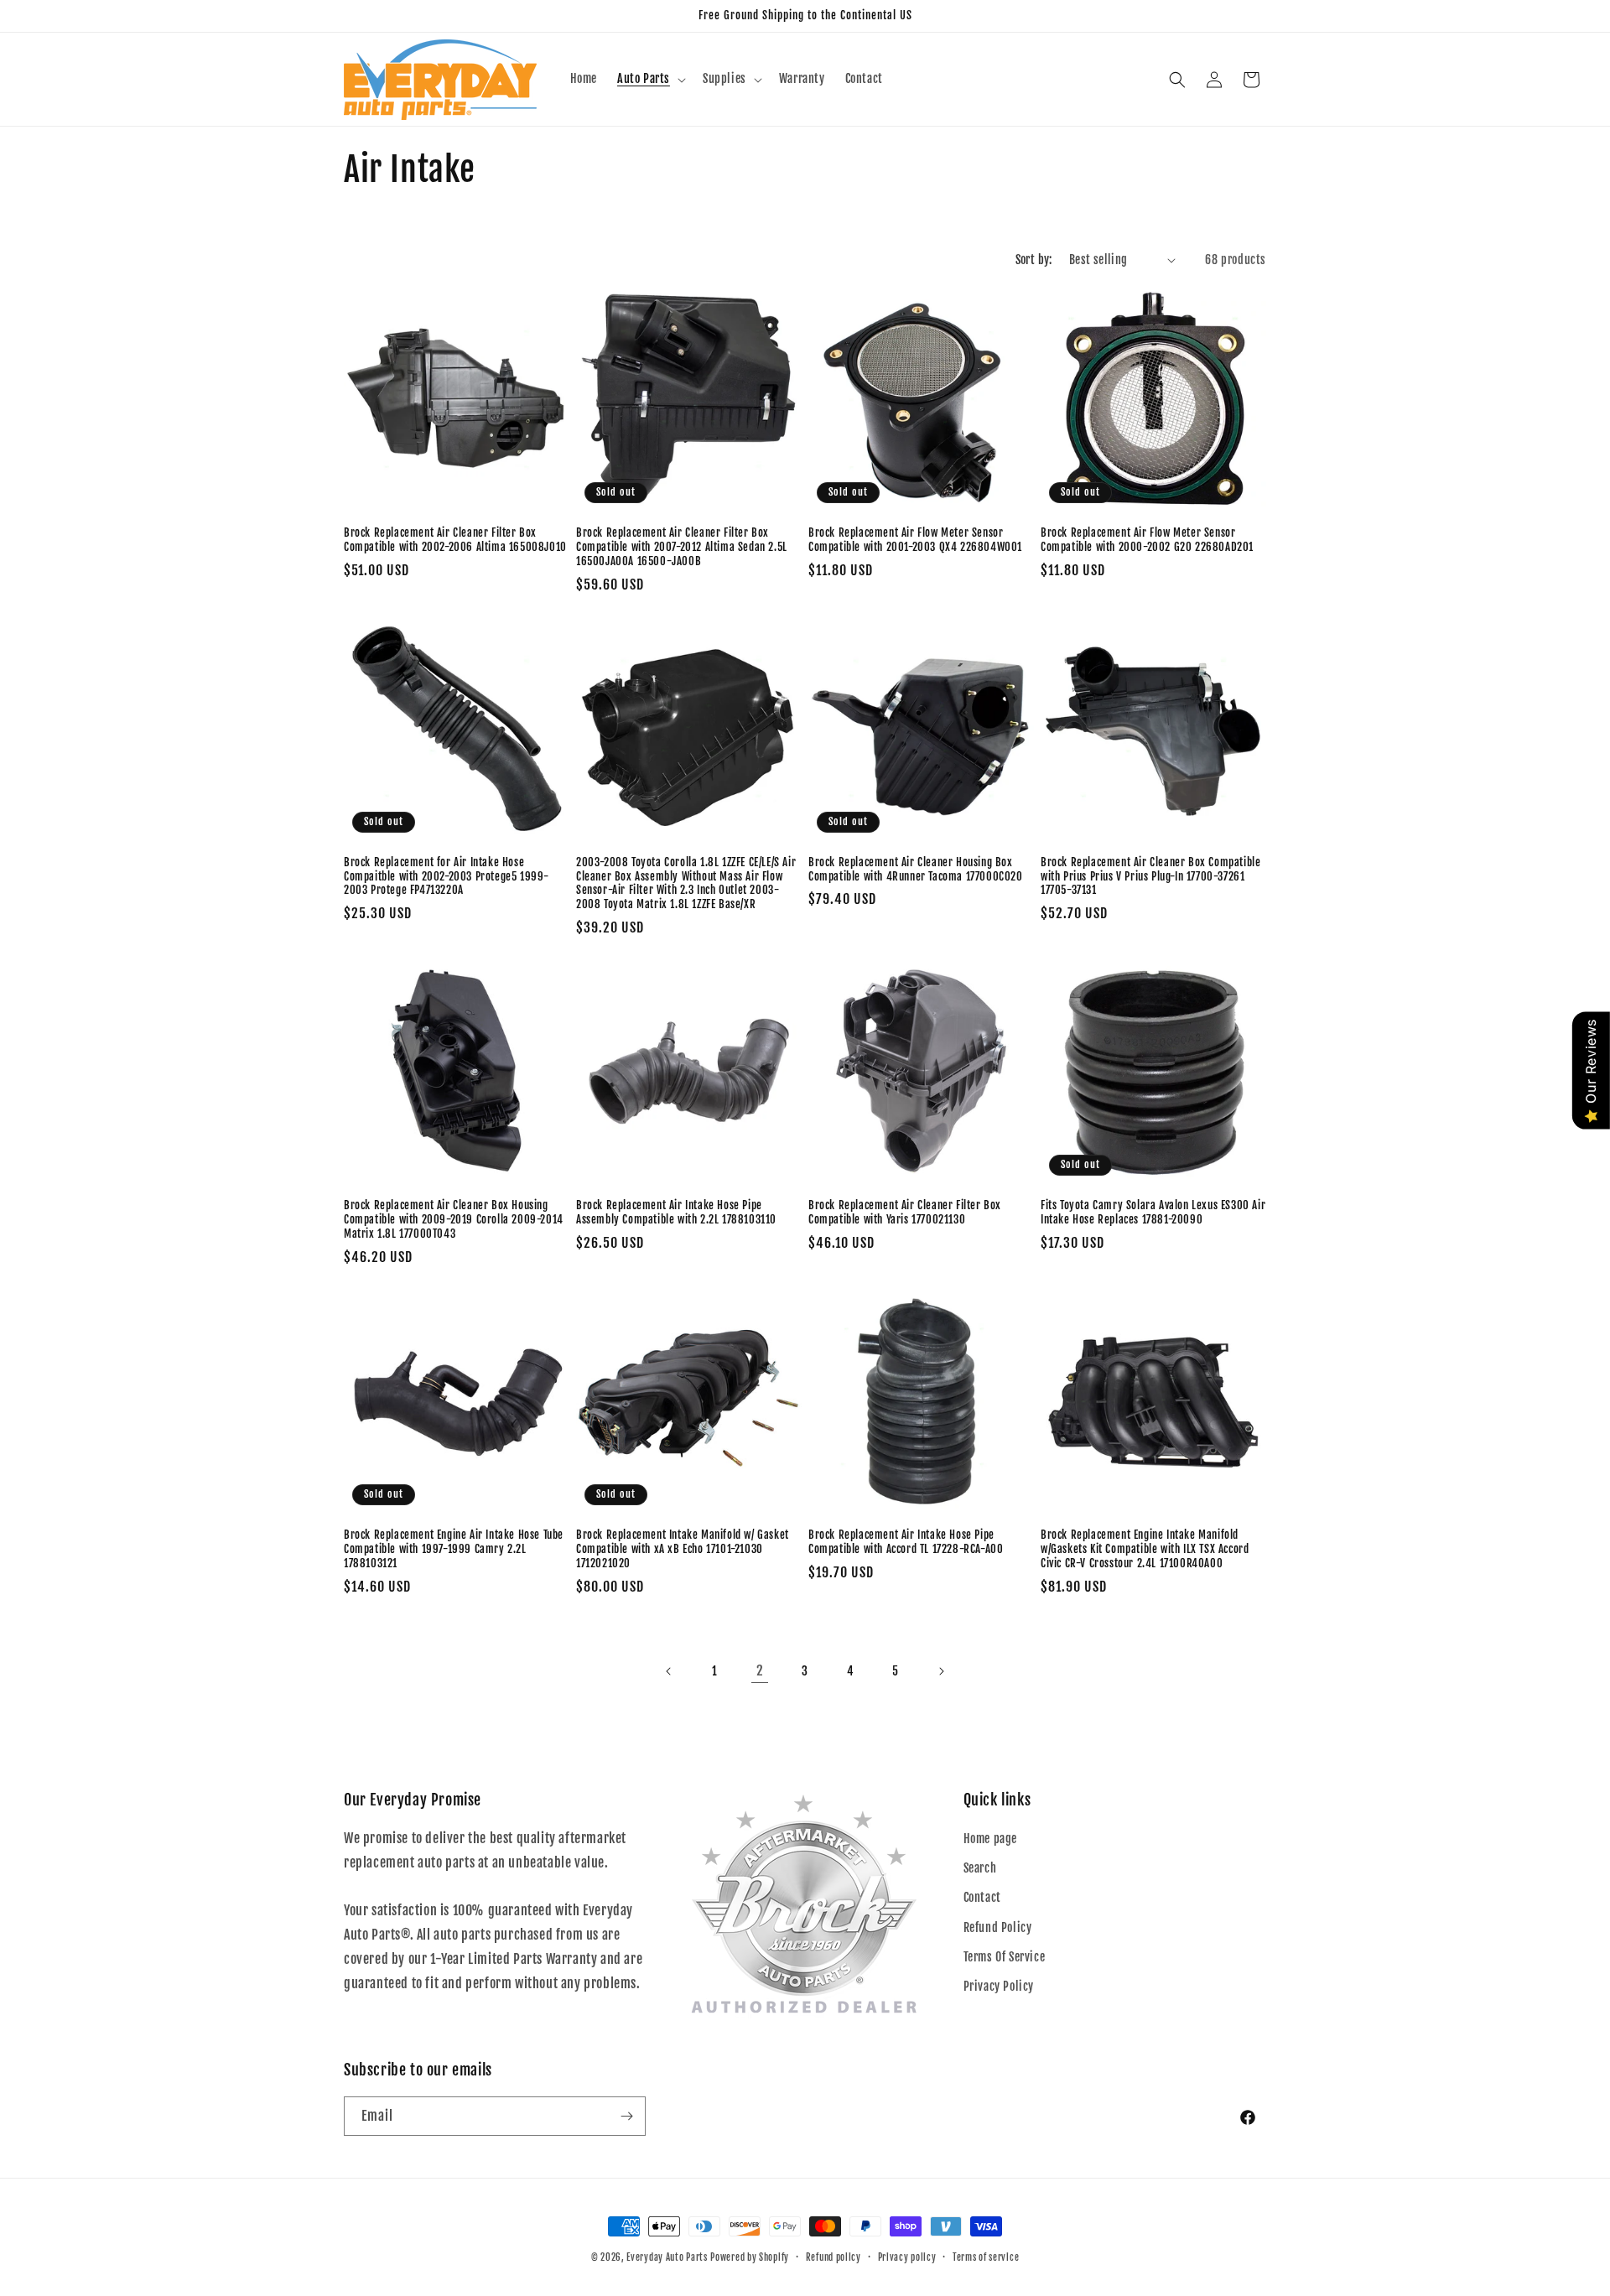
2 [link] (760, 1670)
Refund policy (834, 2257)
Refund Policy (998, 1927)
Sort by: (1034, 260)
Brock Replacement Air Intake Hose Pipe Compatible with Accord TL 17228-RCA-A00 (906, 1542)
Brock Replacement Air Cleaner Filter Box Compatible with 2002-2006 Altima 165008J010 (455, 540)
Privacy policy (907, 2257)
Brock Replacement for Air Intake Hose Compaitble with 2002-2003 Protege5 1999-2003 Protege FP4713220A (447, 876)
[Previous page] (669, 1671)
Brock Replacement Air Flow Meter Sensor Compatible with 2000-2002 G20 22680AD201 (1147, 540)
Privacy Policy (999, 1986)
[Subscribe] (626, 2116)
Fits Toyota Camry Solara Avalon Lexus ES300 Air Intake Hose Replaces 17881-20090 (1153, 1212)
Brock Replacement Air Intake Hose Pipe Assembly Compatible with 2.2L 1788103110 (676, 1212)
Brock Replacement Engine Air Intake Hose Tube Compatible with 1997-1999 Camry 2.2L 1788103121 (454, 1549)
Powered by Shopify (750, 2257)
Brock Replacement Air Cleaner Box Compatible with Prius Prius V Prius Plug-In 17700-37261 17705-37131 (1150, 876)
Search (980, 1868)
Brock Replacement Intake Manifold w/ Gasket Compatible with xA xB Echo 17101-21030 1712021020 (683, 1549)
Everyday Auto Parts (667, 2257)
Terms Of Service (1005, 1957)
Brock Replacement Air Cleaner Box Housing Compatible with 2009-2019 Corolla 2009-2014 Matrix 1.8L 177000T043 (454, 1219)
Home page (990, 1839)
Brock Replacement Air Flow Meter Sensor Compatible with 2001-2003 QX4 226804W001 (915, 540)
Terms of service (986, 2257)
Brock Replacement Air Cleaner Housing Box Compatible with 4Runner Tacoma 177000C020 (916, 869)
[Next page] (941, 1671)
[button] (650, 79)
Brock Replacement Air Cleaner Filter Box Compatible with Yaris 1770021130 (905, 1212)
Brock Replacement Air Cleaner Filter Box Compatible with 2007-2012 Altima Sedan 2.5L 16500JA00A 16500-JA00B (682, 547)
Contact (982, 1897)
